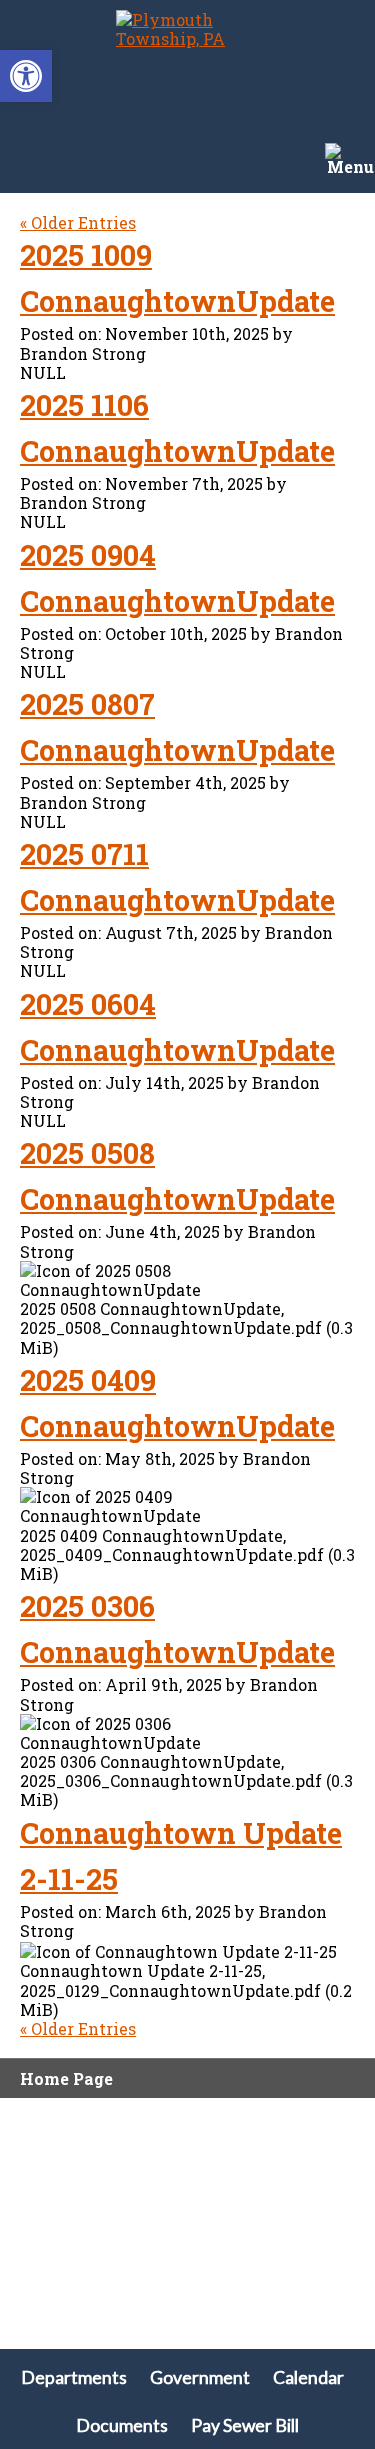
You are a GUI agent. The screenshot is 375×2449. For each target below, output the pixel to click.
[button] (26, 76)
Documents (122, 2425)
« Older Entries (78, 222)
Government (200, 2377)
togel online (48, 2250)
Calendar (308, 2377)
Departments (74, 2377)
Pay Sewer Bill (245, 2425)
